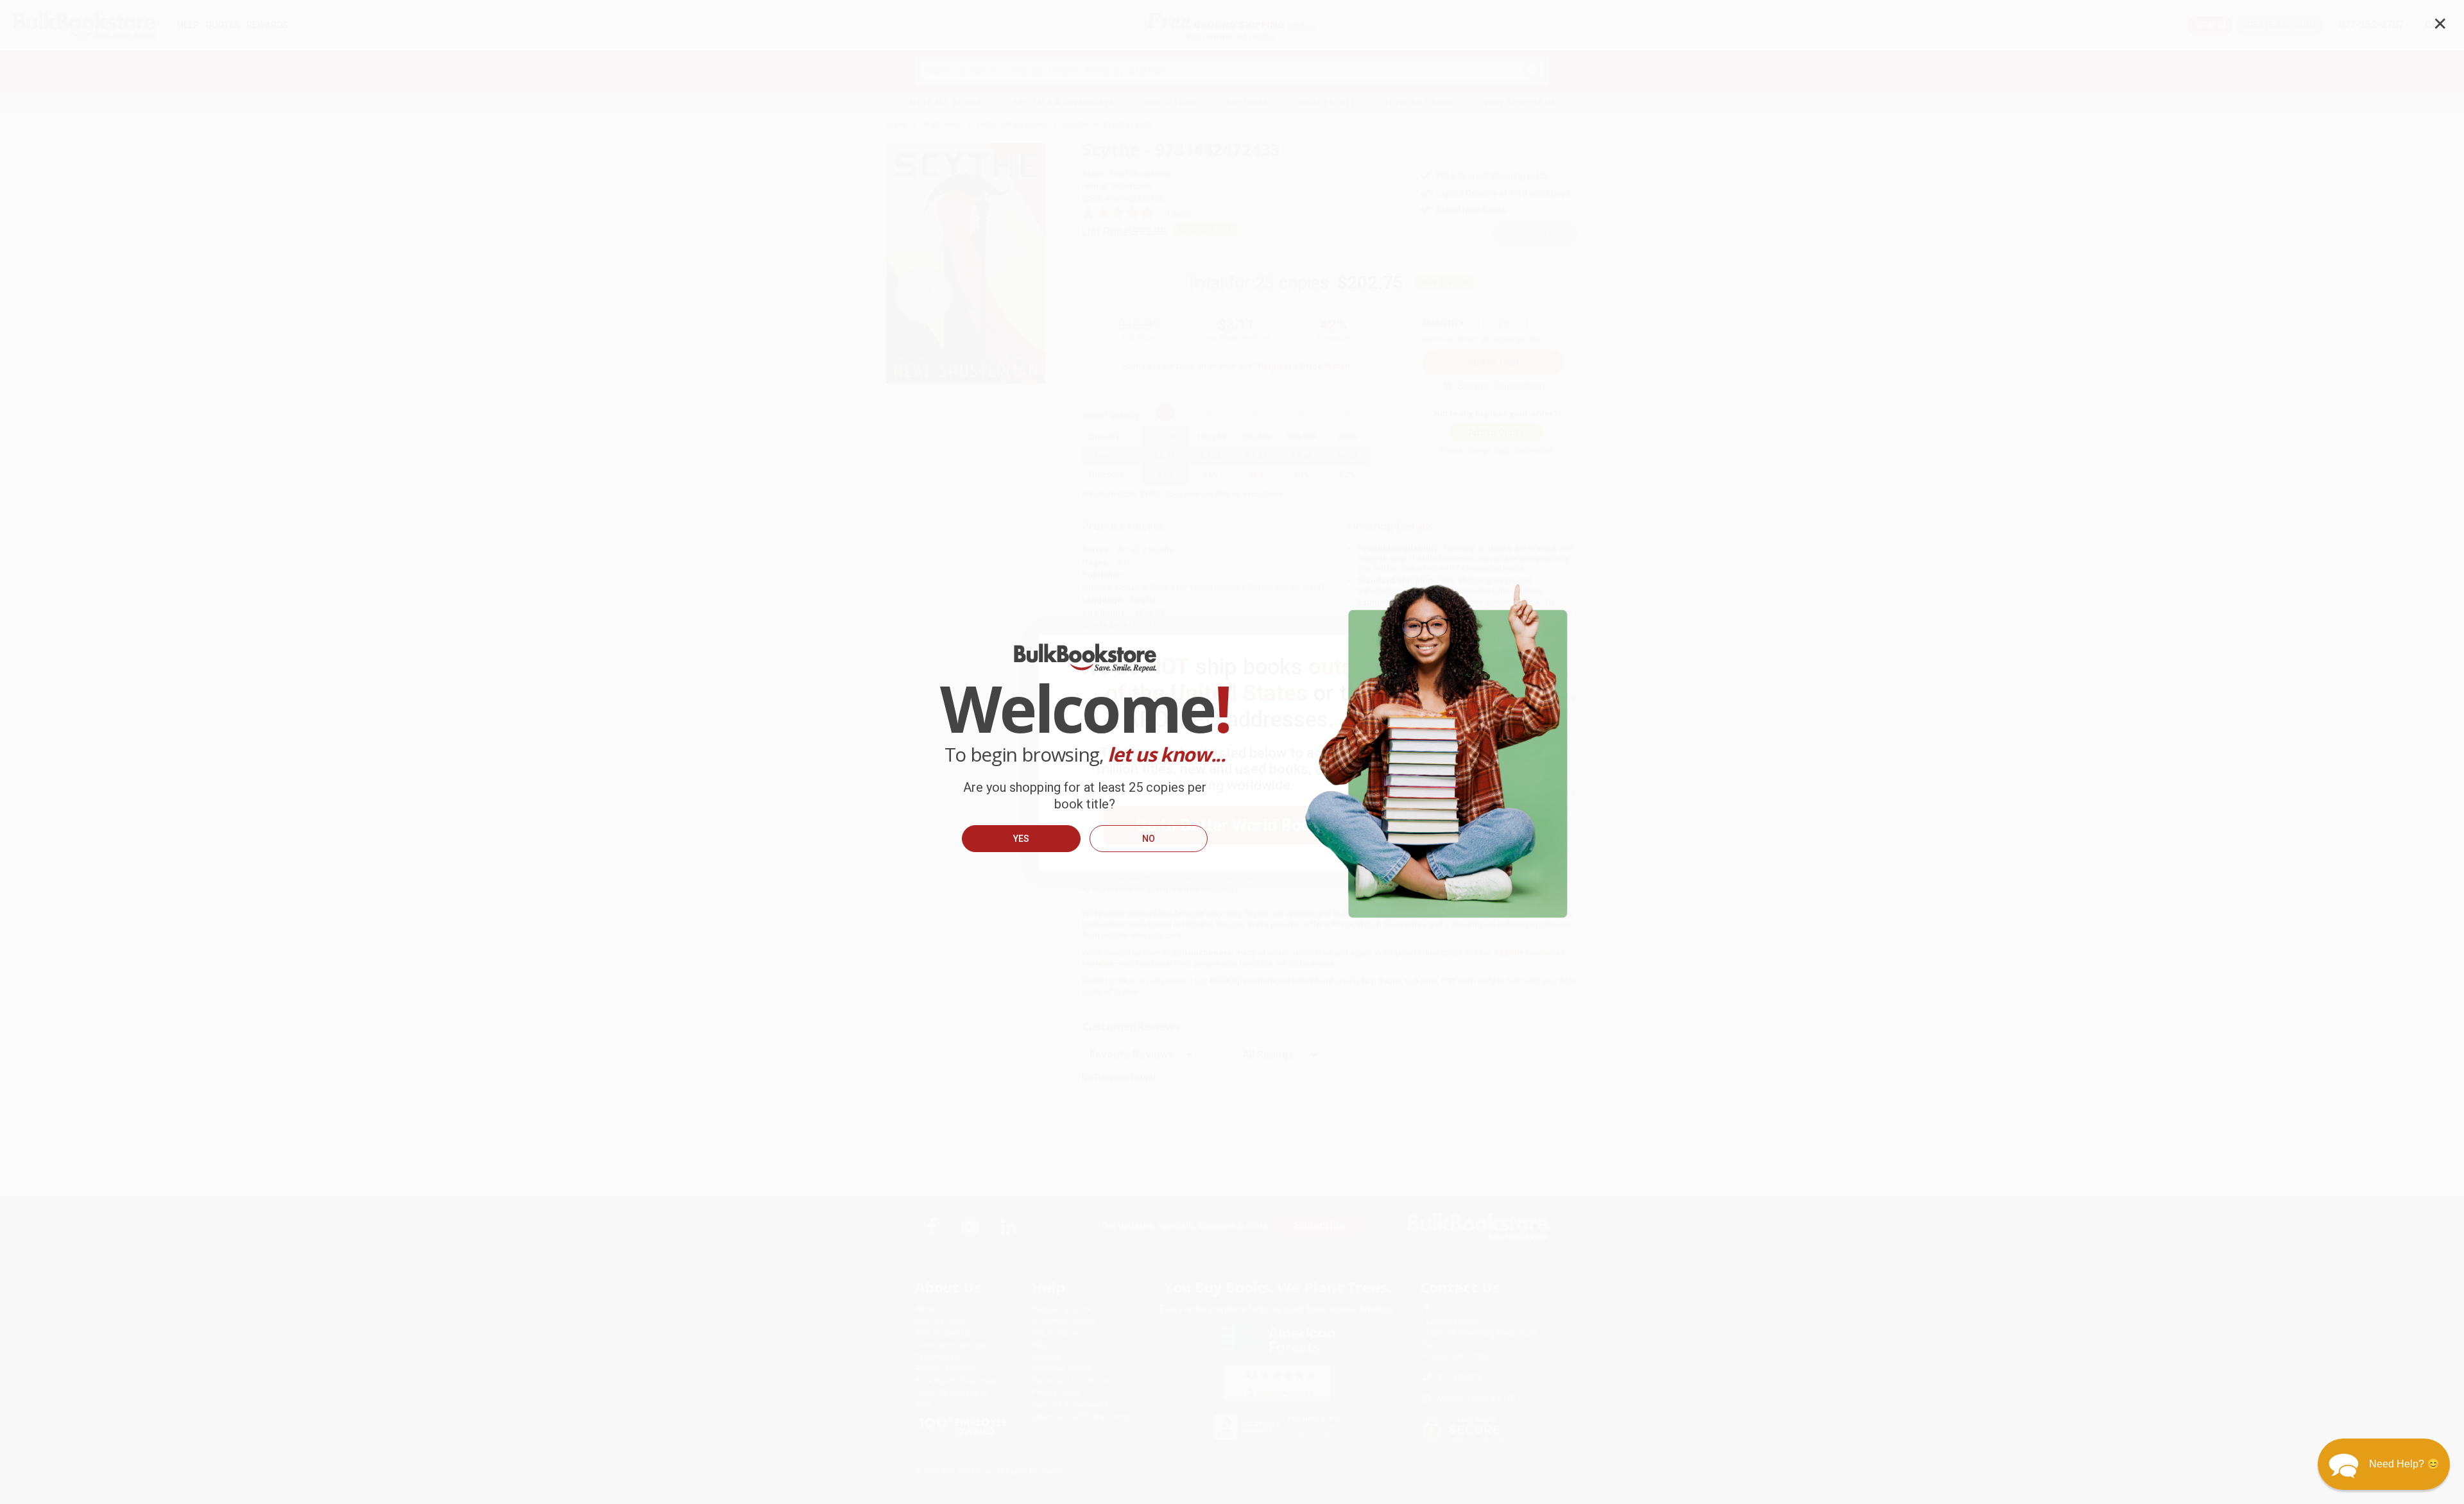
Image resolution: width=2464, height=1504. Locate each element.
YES (1021, 839)
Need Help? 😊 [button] (2404, 1464)
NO (1149, 839)
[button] (2384, 1464)
